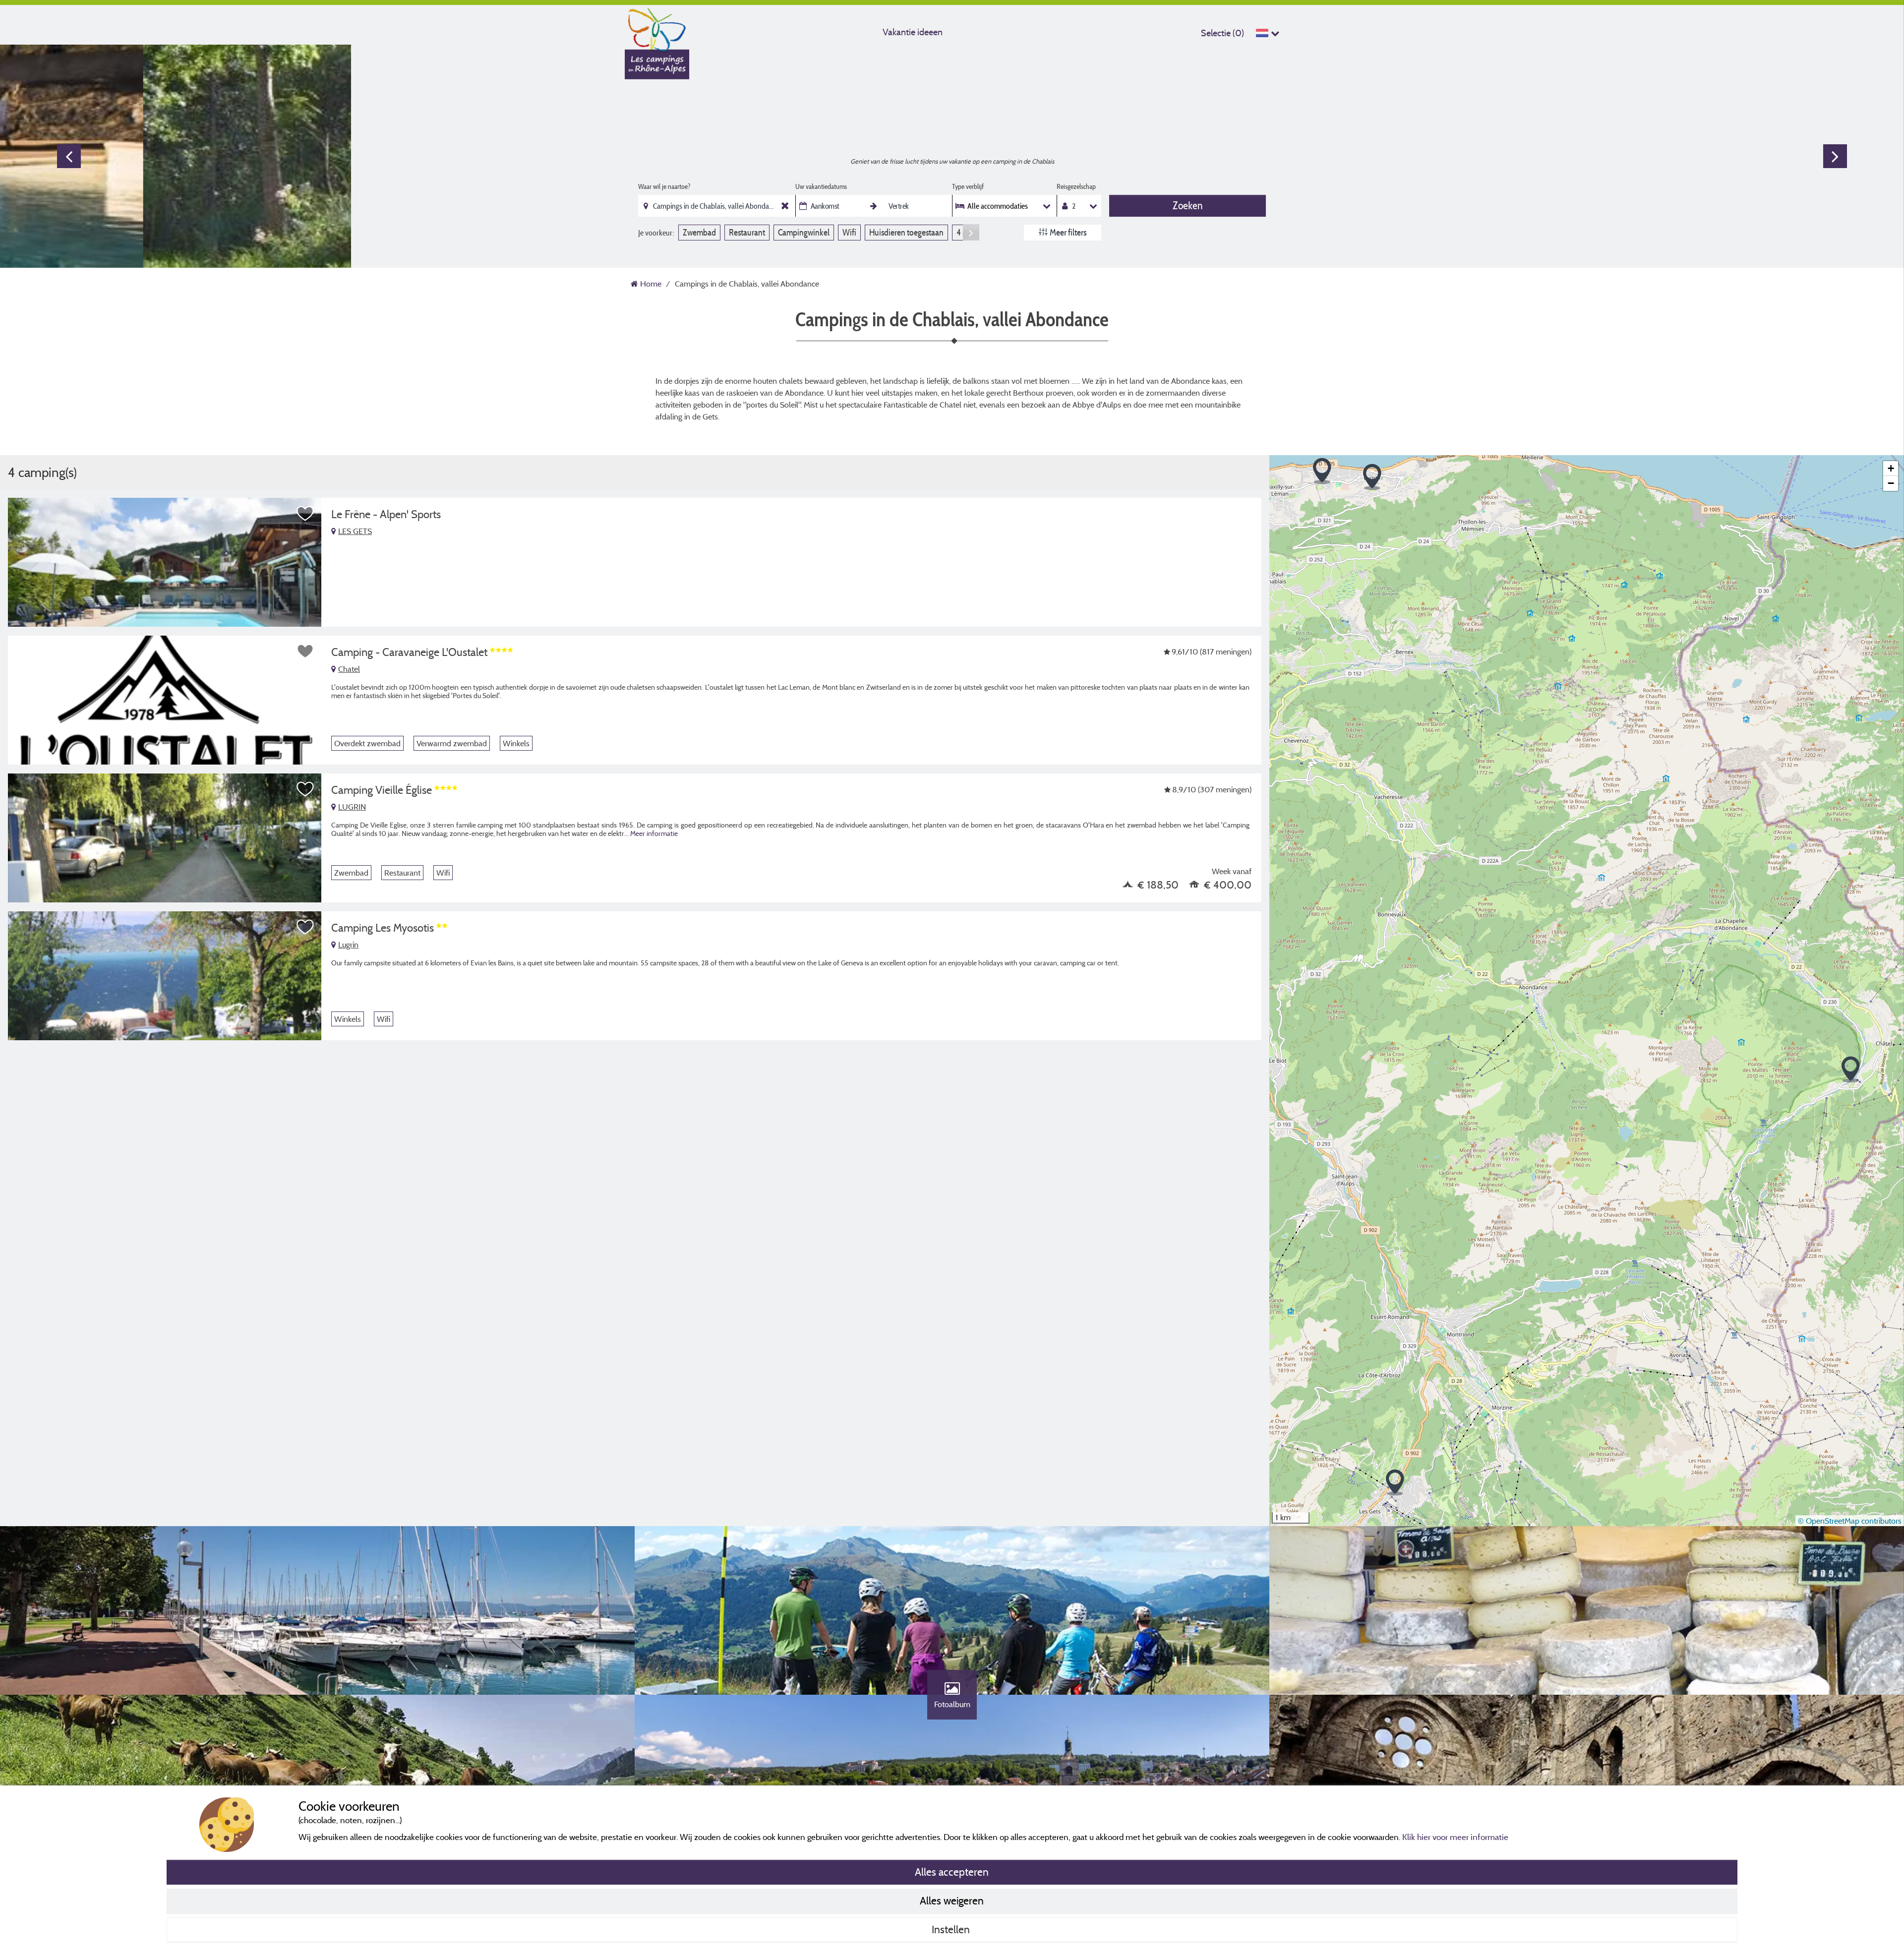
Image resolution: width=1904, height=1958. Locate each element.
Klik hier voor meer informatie (1455, 1837)
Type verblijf (968, 186)
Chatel (349, 669)
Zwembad (699, 232)
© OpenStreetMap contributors (1850, 1521)
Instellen (952, 1929)
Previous (69, 156)
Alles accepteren (952, 1872)
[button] (1322, 471)
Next (1835, 156)
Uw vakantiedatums (821, 186)
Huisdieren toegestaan (906, 232)
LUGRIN (352, 807)
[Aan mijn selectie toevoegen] (305, 514)
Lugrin (348, 945)
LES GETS (355, 531)
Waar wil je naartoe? (664, 186)
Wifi (849, 232)
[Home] (657, 27)
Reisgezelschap (1076, 186)
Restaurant (747, 232)
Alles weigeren (952, 1900)
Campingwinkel (804, 232)
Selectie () (1222, 33)
